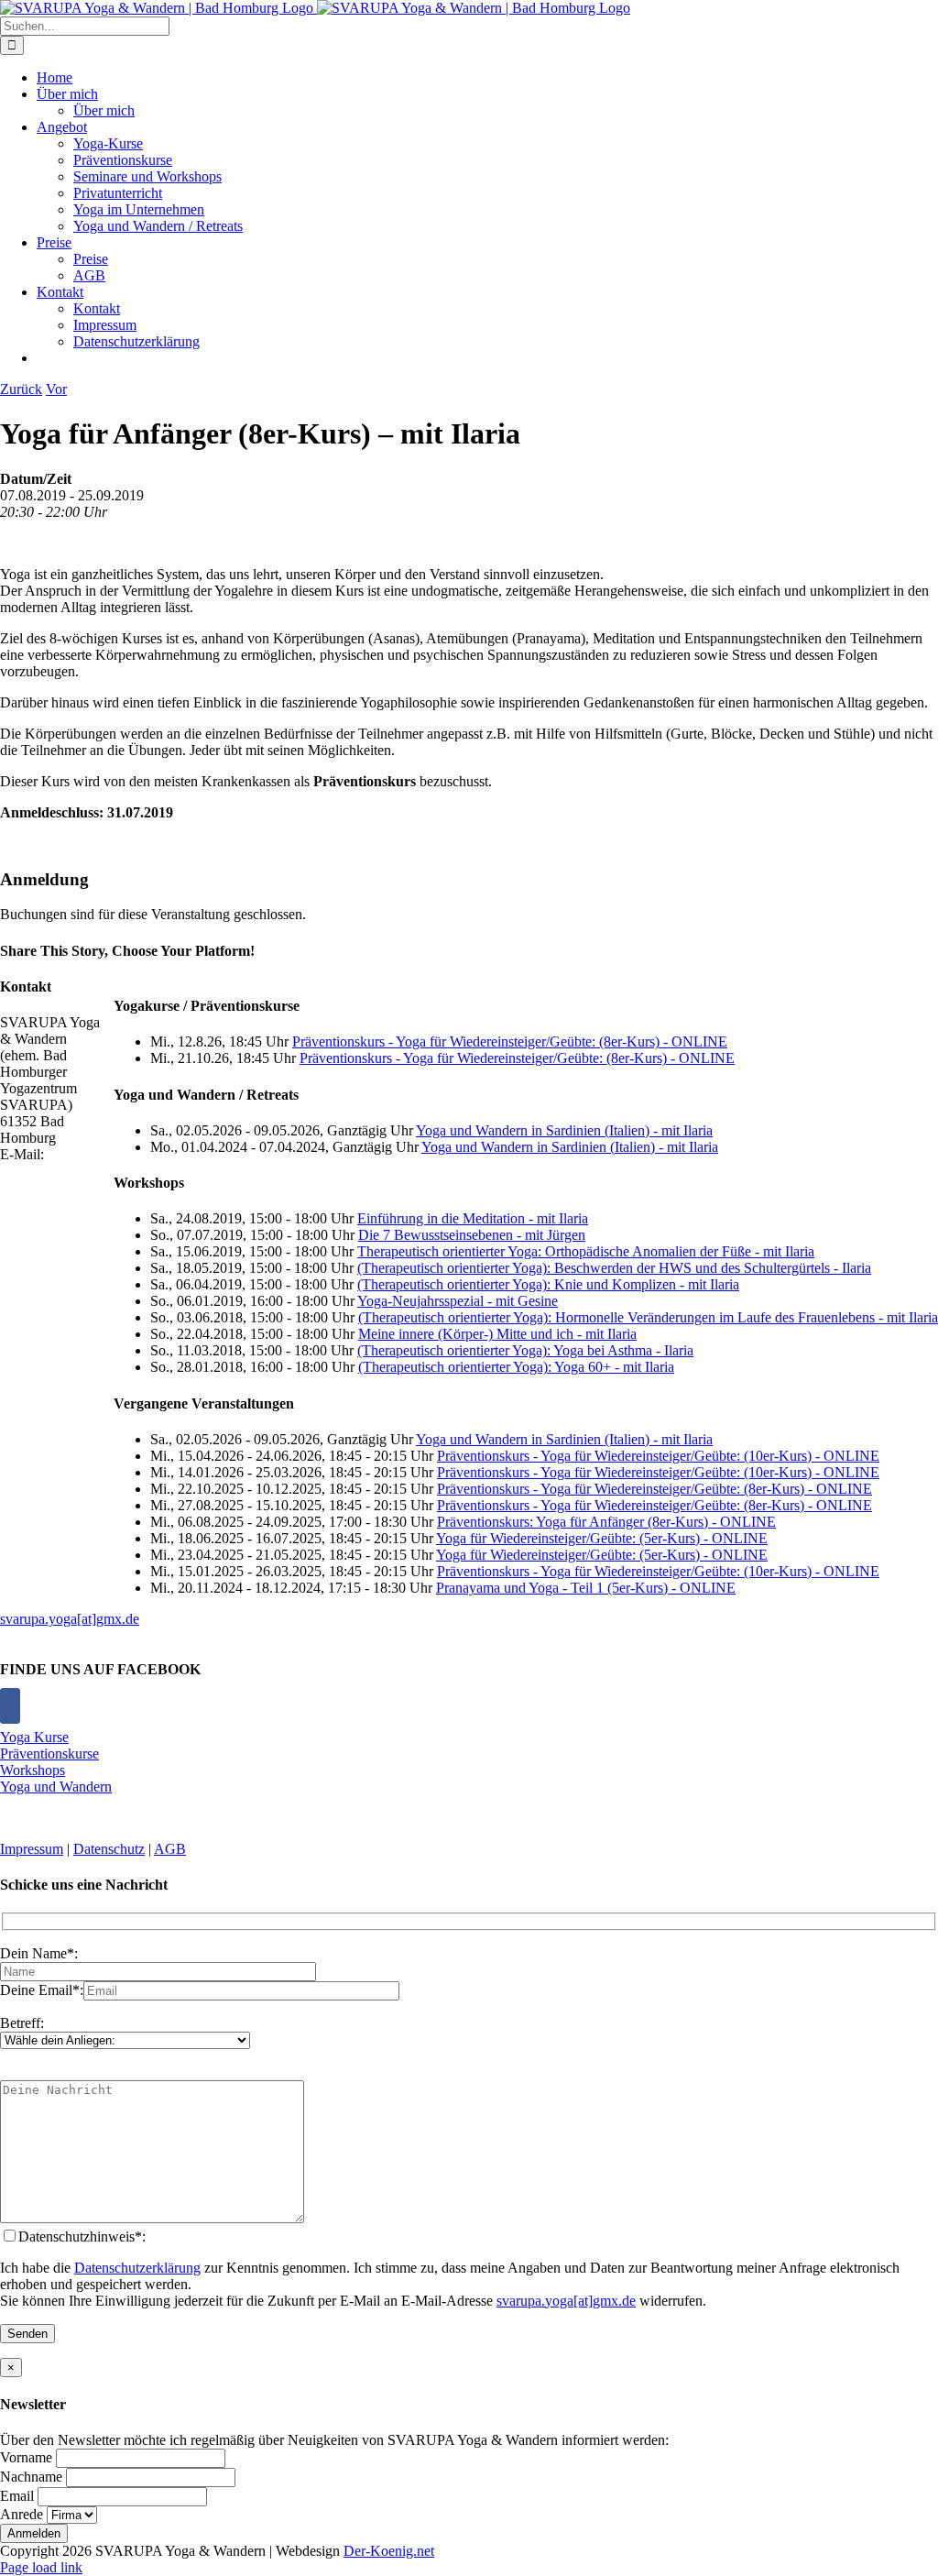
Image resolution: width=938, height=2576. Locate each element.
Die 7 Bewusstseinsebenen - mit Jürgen (472, 1235)
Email (17, 2496)
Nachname (31, 2477)
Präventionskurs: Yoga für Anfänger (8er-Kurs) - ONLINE (606, 1522)
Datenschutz (109, 1849)
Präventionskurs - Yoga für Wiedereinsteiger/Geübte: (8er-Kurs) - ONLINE (510, 1041)
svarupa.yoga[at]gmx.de (70, 1619)
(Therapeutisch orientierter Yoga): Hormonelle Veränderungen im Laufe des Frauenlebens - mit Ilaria (648, 1317)
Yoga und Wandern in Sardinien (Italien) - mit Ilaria (564, 1130)
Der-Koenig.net (389, 2551)
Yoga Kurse (34, 1737)
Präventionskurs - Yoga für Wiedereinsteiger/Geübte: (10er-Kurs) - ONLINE (658, 1456)
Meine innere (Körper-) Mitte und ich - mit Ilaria (497, 1334)
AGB (170, 1849)
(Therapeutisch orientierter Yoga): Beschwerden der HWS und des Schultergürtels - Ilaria (614, 1268)
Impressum (32, 1849)
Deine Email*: (42, 1990)
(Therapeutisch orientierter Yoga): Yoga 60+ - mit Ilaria (516, 1367)
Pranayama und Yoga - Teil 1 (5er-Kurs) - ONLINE (586, 1588)
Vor (56, 389)
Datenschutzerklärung (137, 2268)
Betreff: (22, 2023)
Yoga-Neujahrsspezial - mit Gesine (458, 1301)
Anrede (22, 2514)
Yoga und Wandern (56, 1787)
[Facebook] (10, 1706)
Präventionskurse (49, 1754)
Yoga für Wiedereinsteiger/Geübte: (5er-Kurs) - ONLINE (602, 1538)
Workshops (33, 1770)
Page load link (41, 2567)
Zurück (21, 389)
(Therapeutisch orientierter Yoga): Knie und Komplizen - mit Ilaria (548, 1284)
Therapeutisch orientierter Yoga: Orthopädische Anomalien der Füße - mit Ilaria (586, 1251)
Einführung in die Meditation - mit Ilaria (473, 1218)
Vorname (26, 2457)
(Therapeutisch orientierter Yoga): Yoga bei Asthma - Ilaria (525, 1350)
